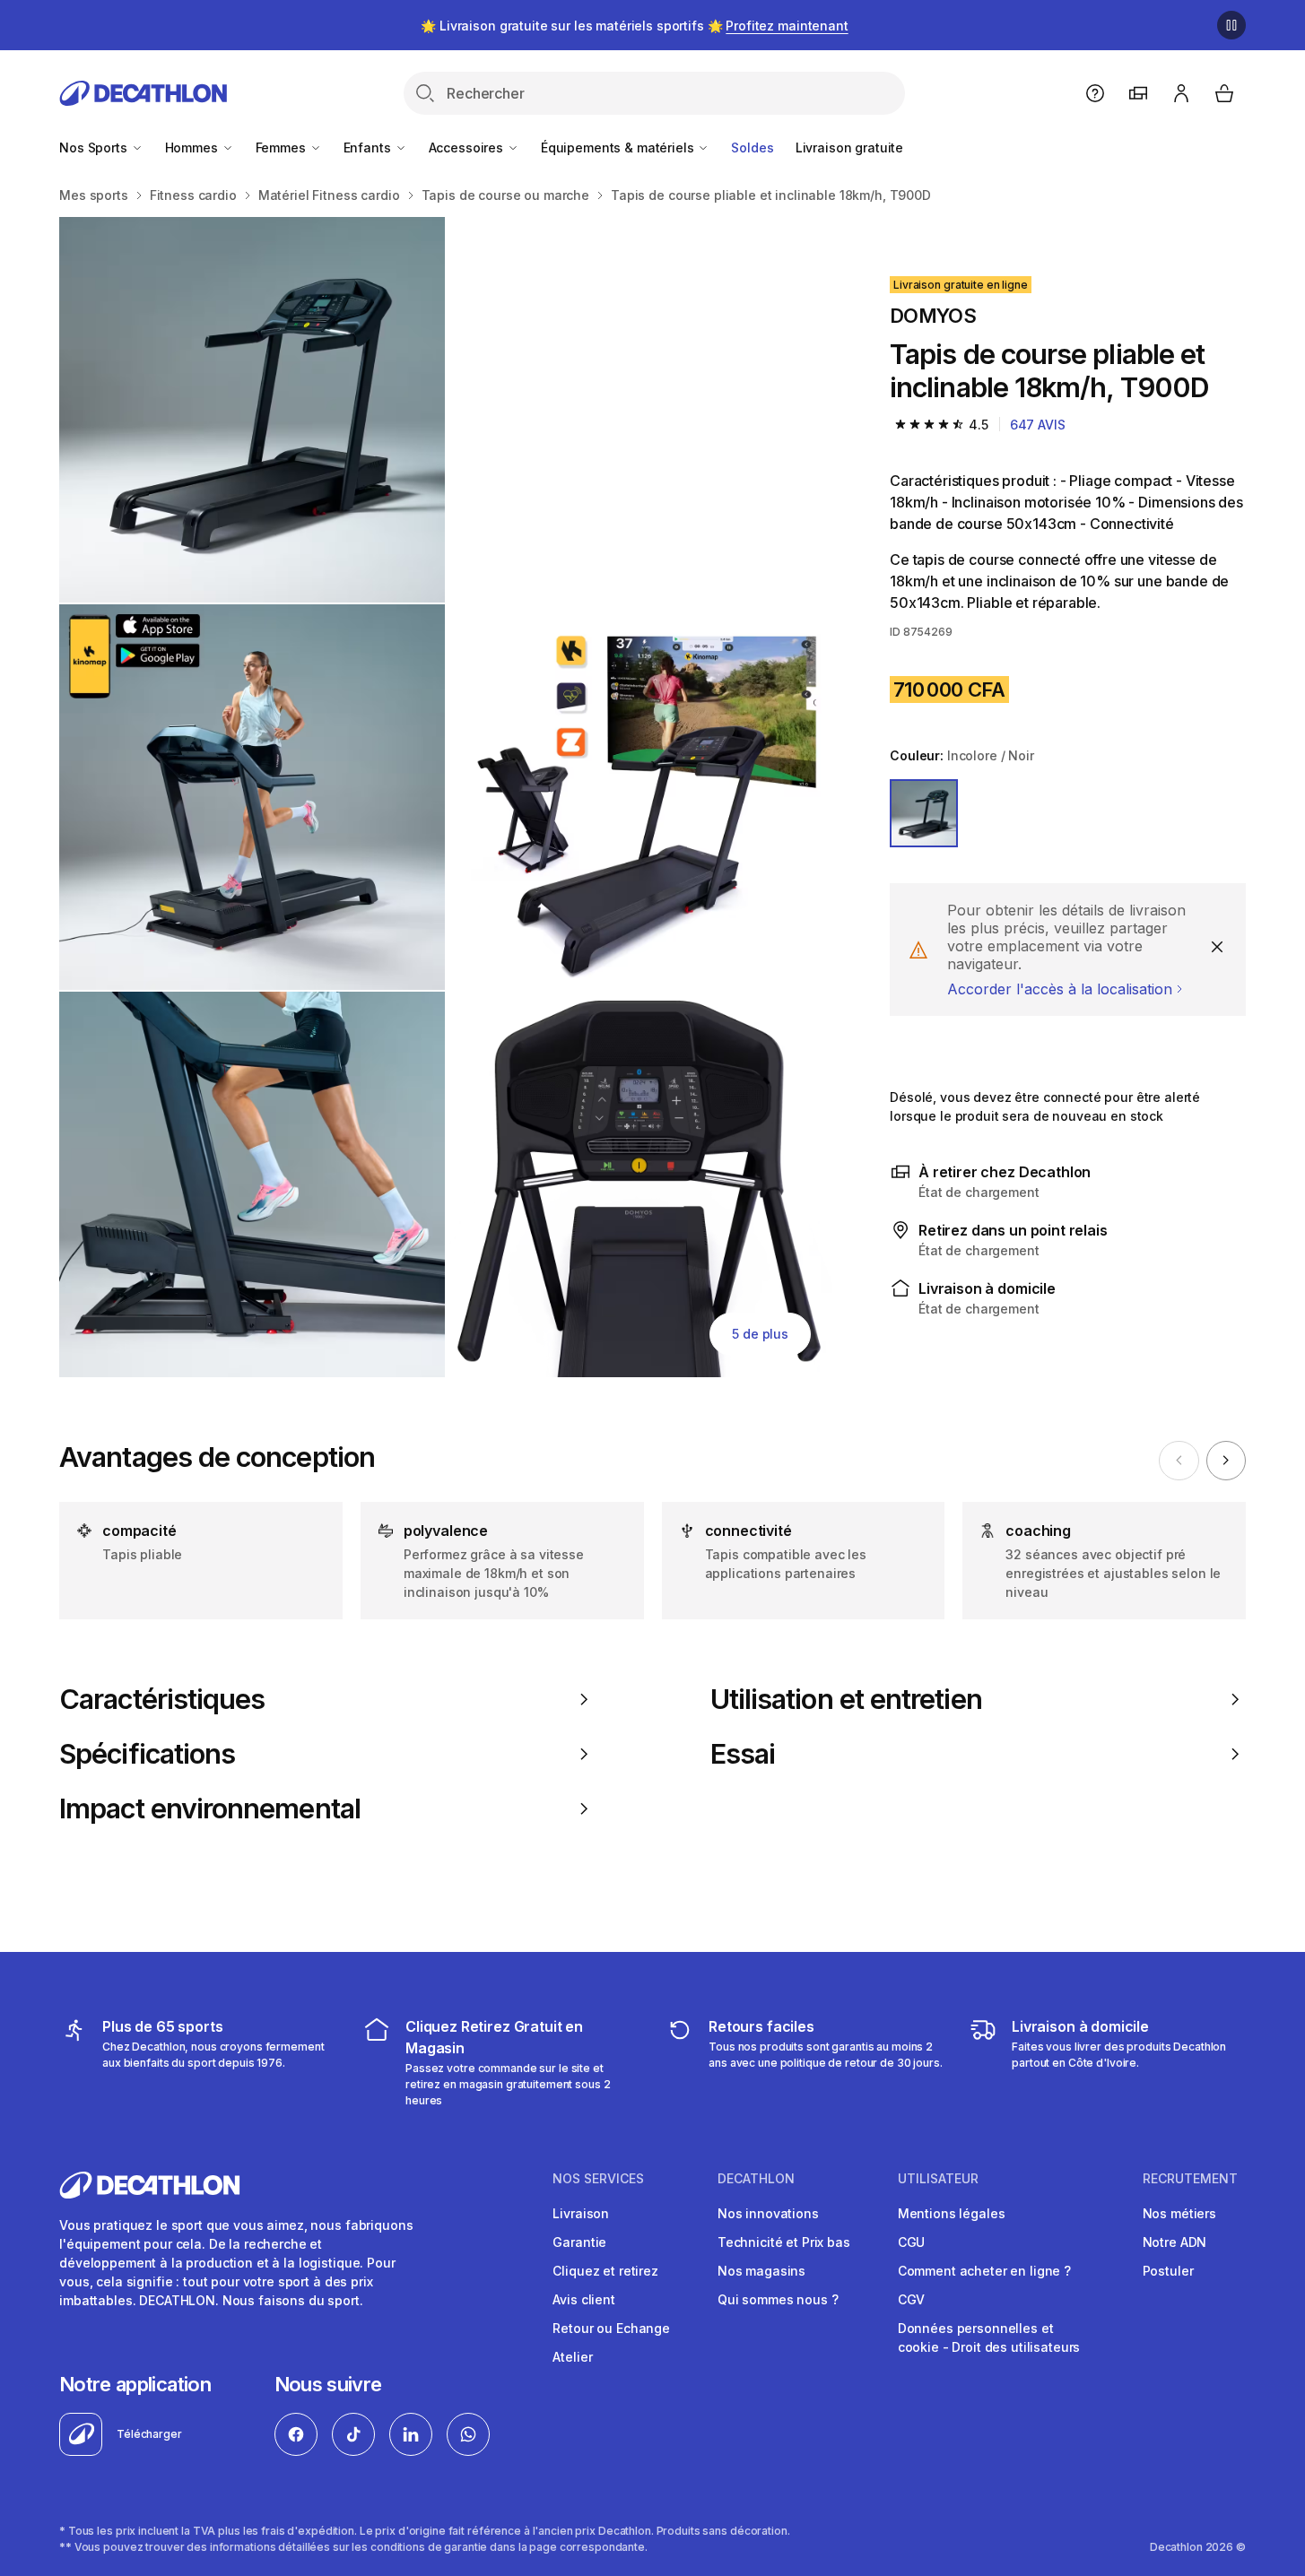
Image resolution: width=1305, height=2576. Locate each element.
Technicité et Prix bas (784, 2242)
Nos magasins (761, 2271)
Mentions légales (952, 2213)
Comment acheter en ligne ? (984, 2271)
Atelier (572, 2357)
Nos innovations (768, 2213)
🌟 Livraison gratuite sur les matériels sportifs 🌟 (634, 26)
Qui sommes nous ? (778, 2299)
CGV (912, 2299)
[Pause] (1231, 25)
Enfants (369, 147)
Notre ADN (1175, 2242)
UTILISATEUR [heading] (938, 2179)
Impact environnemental (210, 1808)
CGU (912, 2242)
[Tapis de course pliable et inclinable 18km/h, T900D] (252, 410)
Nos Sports (95, 147)
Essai (743, 1754)
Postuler (1168, 2271)
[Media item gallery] (446, 797)
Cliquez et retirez (605, 2271)
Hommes (193, 147)
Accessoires (468, 147)
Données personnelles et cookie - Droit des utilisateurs (989, 2337)
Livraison (581, 2213)
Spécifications (147, 1754)
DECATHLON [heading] (756, 2179)
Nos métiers (1179, 2213)
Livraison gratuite (849, 147)
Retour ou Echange (611, 2328)
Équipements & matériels (619, 147)
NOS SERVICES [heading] (598, 2179)
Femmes (283, 147)
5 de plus (760, 1334)
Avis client (583, 2299)
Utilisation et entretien (846, 1699)
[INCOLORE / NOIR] (924, 813)
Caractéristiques (162, 1699)
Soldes (752, 147)
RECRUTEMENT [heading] (1190, 2179)
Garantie (579, 2242)
